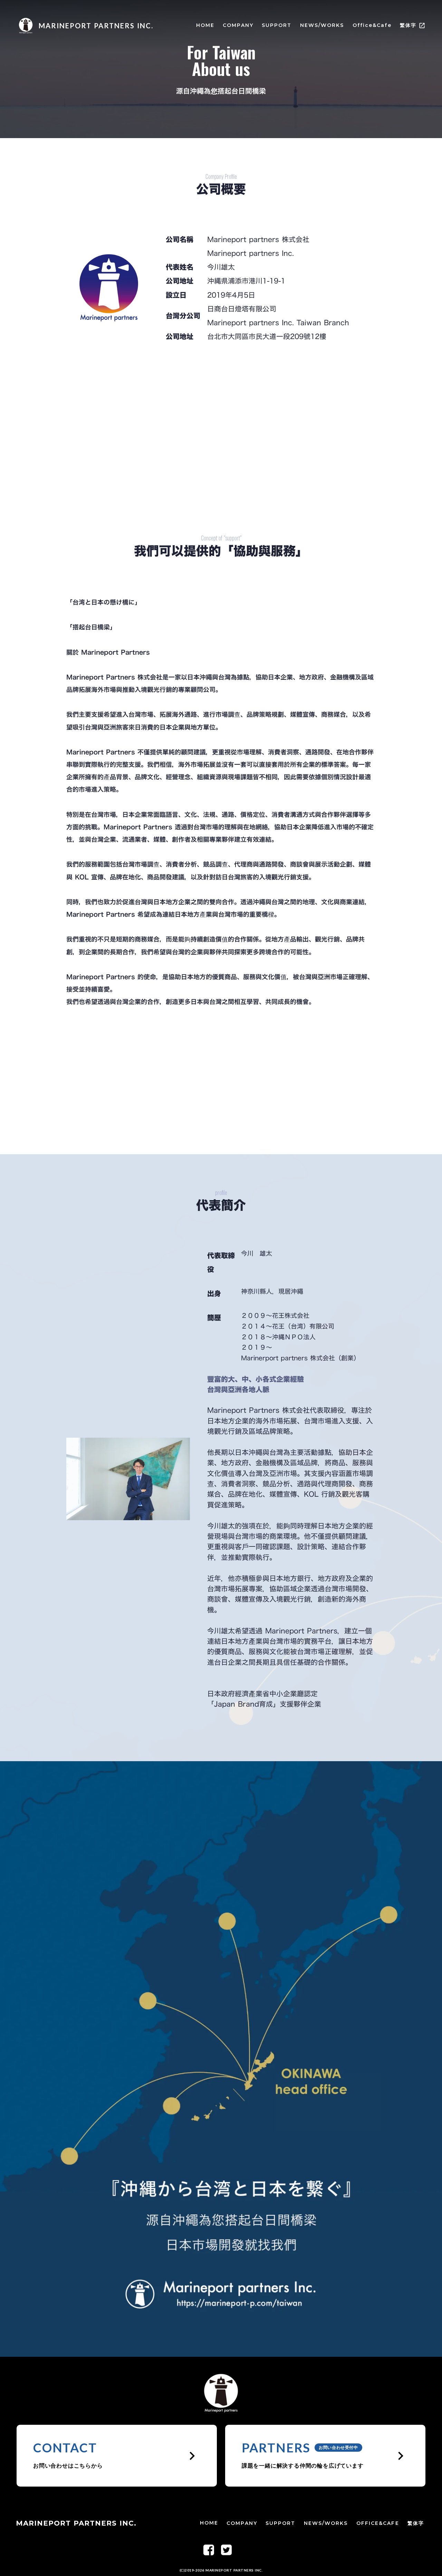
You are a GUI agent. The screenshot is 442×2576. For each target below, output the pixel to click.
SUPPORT (277, 25)
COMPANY (238, 25)
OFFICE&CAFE (378, 2523)
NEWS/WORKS (322, 25)
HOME (205, 25)
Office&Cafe (372, 25)
